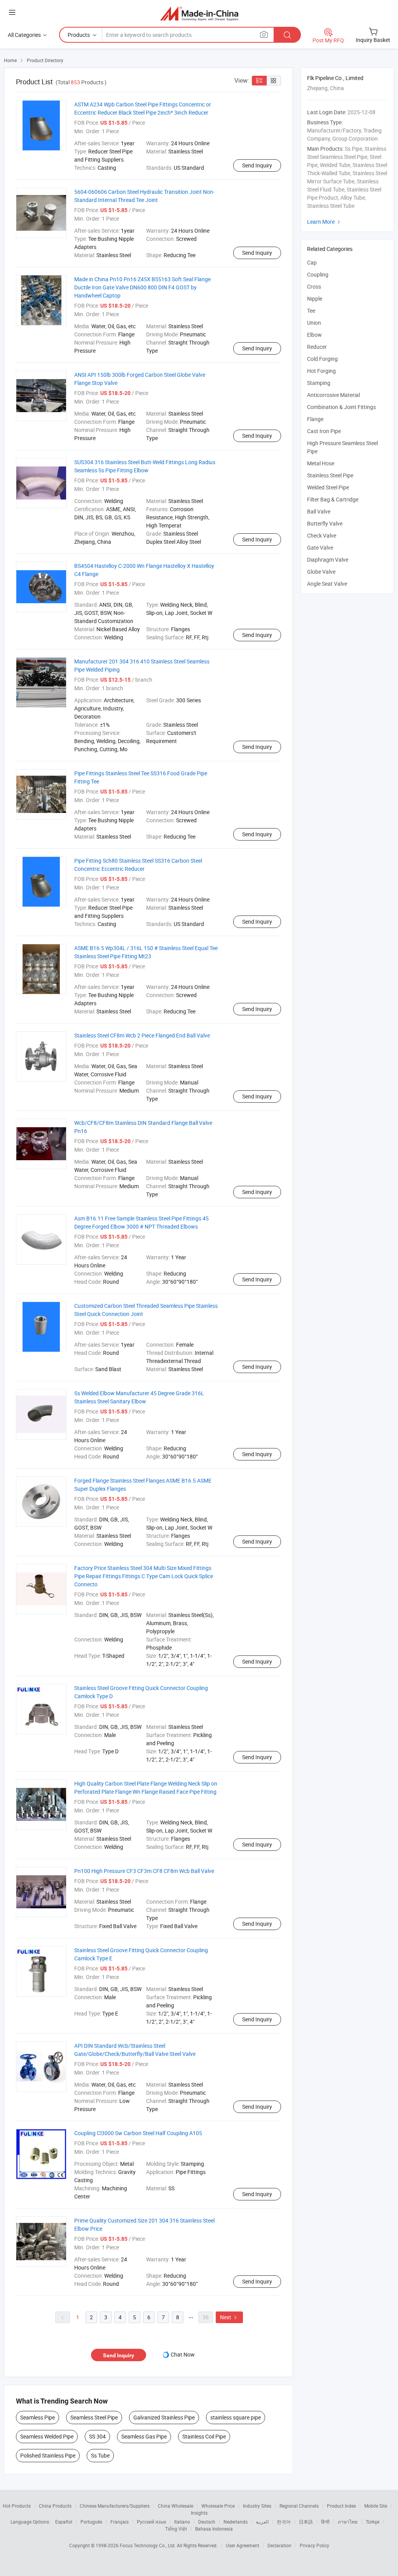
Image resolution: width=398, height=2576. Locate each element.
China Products (55, 2506)
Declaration (279, 2545)
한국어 (284, 2522)
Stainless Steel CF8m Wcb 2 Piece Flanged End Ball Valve (142, 1035)
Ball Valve (319, 511)
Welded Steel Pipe (328, 487)
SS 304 (97, 2436)
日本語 (306, 2522)
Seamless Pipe (38, 2417)
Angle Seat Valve (327, 584)
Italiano (182, 2522)
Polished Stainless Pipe (48, 2455)
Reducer (317, 347)
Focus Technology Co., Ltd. (148, 2545)
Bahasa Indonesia (214, 2529)
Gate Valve (320, 547)
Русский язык (151, 2522)
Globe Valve (321, 572)
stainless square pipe (236, 2417)
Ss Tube (100, 2455)
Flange (315, 419)
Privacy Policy (314, 2545)
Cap (312, 262)
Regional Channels (299, 2506)
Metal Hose (321, 463)
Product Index (341, 2506)
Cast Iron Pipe (324, 431)
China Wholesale (175, 2506)
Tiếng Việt (176, 2529)
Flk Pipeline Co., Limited (335, 78)
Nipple (315, 299)
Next (229, 2317)
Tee (311, 311)
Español (64, 2522)
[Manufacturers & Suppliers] (199, 13)
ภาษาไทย (348, 2522)
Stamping (319, 383)
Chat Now (183, 2354)
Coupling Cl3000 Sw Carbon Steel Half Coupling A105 (138, 2133)
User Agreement (243, 2545)
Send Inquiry (257, 165)
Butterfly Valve (325, 523)
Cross (314, 286)
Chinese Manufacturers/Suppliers (115, 2506)
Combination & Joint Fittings (341, 407)
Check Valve (322, 535)
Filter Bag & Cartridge (333, 499)
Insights (199, 2513)
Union (314, 323)
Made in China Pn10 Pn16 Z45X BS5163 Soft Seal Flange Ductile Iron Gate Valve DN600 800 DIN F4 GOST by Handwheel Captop (142, 287)
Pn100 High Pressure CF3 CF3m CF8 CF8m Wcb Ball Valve (144, 1871)
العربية (262, 2522)
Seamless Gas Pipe (144, 2436)
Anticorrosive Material (333, 395)
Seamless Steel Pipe (94, 2417)
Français (120, 2522)
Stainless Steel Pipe (330, 475)
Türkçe (373, 2522)
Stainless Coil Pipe (204, 2436)
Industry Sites (257, 2506)
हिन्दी (325, 2522)
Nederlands (236, 2522)
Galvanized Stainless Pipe (164, 2417)
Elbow (314, 335)
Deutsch (207, 2522)
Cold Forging (322, 359)
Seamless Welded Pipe (47, 2436)
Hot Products (17, 2506)
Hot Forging (321, 371)
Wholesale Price (218, 2506)
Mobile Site (376, 2506)
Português (91, 2522)
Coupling (318, 274)
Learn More (325, 222)
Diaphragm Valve (328, 560)
